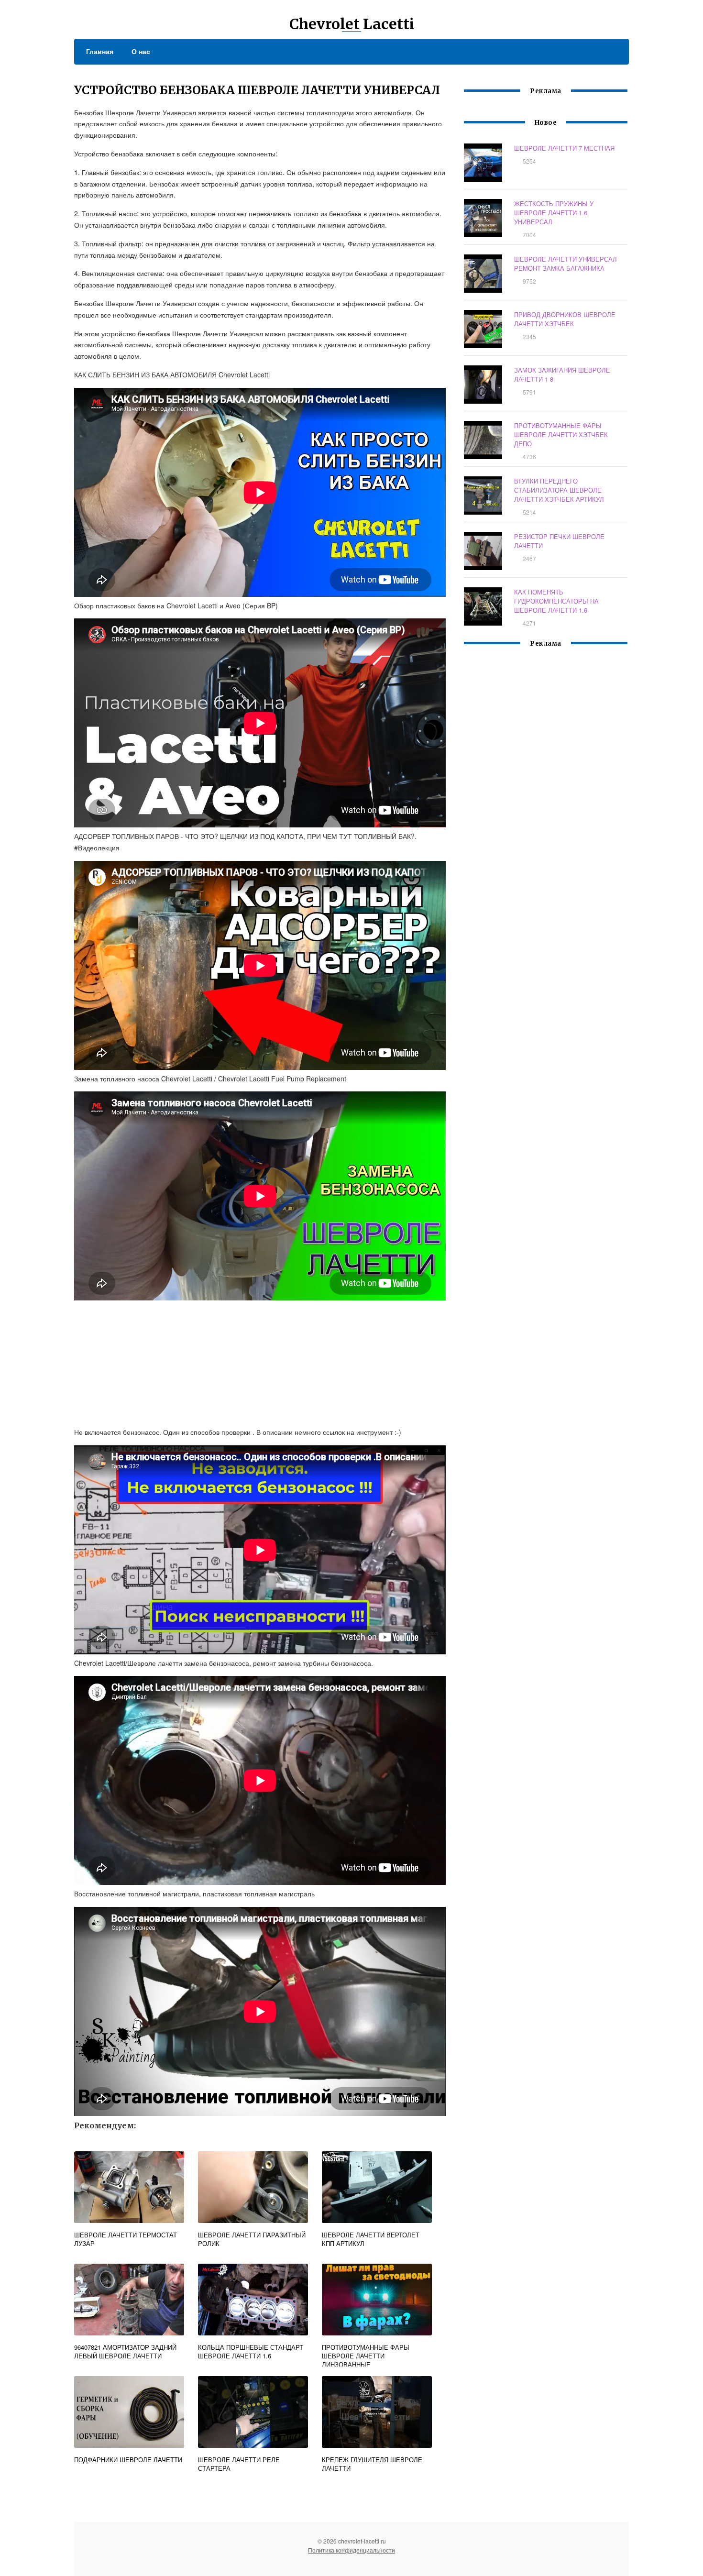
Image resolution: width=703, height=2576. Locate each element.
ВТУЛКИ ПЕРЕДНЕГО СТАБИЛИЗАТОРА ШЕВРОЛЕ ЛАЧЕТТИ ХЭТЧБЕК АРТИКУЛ (559, 490)
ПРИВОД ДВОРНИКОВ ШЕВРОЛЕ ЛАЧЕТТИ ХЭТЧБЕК (565, 319)
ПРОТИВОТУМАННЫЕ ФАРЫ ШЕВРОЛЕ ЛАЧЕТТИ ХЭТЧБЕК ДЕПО (561, 435)
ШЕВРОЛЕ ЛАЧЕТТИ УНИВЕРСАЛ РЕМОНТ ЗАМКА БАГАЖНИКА (566, 264)
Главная (100, 51)
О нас (141, 51)
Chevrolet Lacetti (352, 24)
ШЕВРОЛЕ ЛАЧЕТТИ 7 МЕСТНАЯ (564, 148)
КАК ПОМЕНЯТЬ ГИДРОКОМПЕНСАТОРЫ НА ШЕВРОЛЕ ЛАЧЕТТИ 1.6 (556, 601)
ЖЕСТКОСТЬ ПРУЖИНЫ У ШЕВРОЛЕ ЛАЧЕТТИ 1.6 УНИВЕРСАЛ (554, 213)
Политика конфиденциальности (351, 2550)
